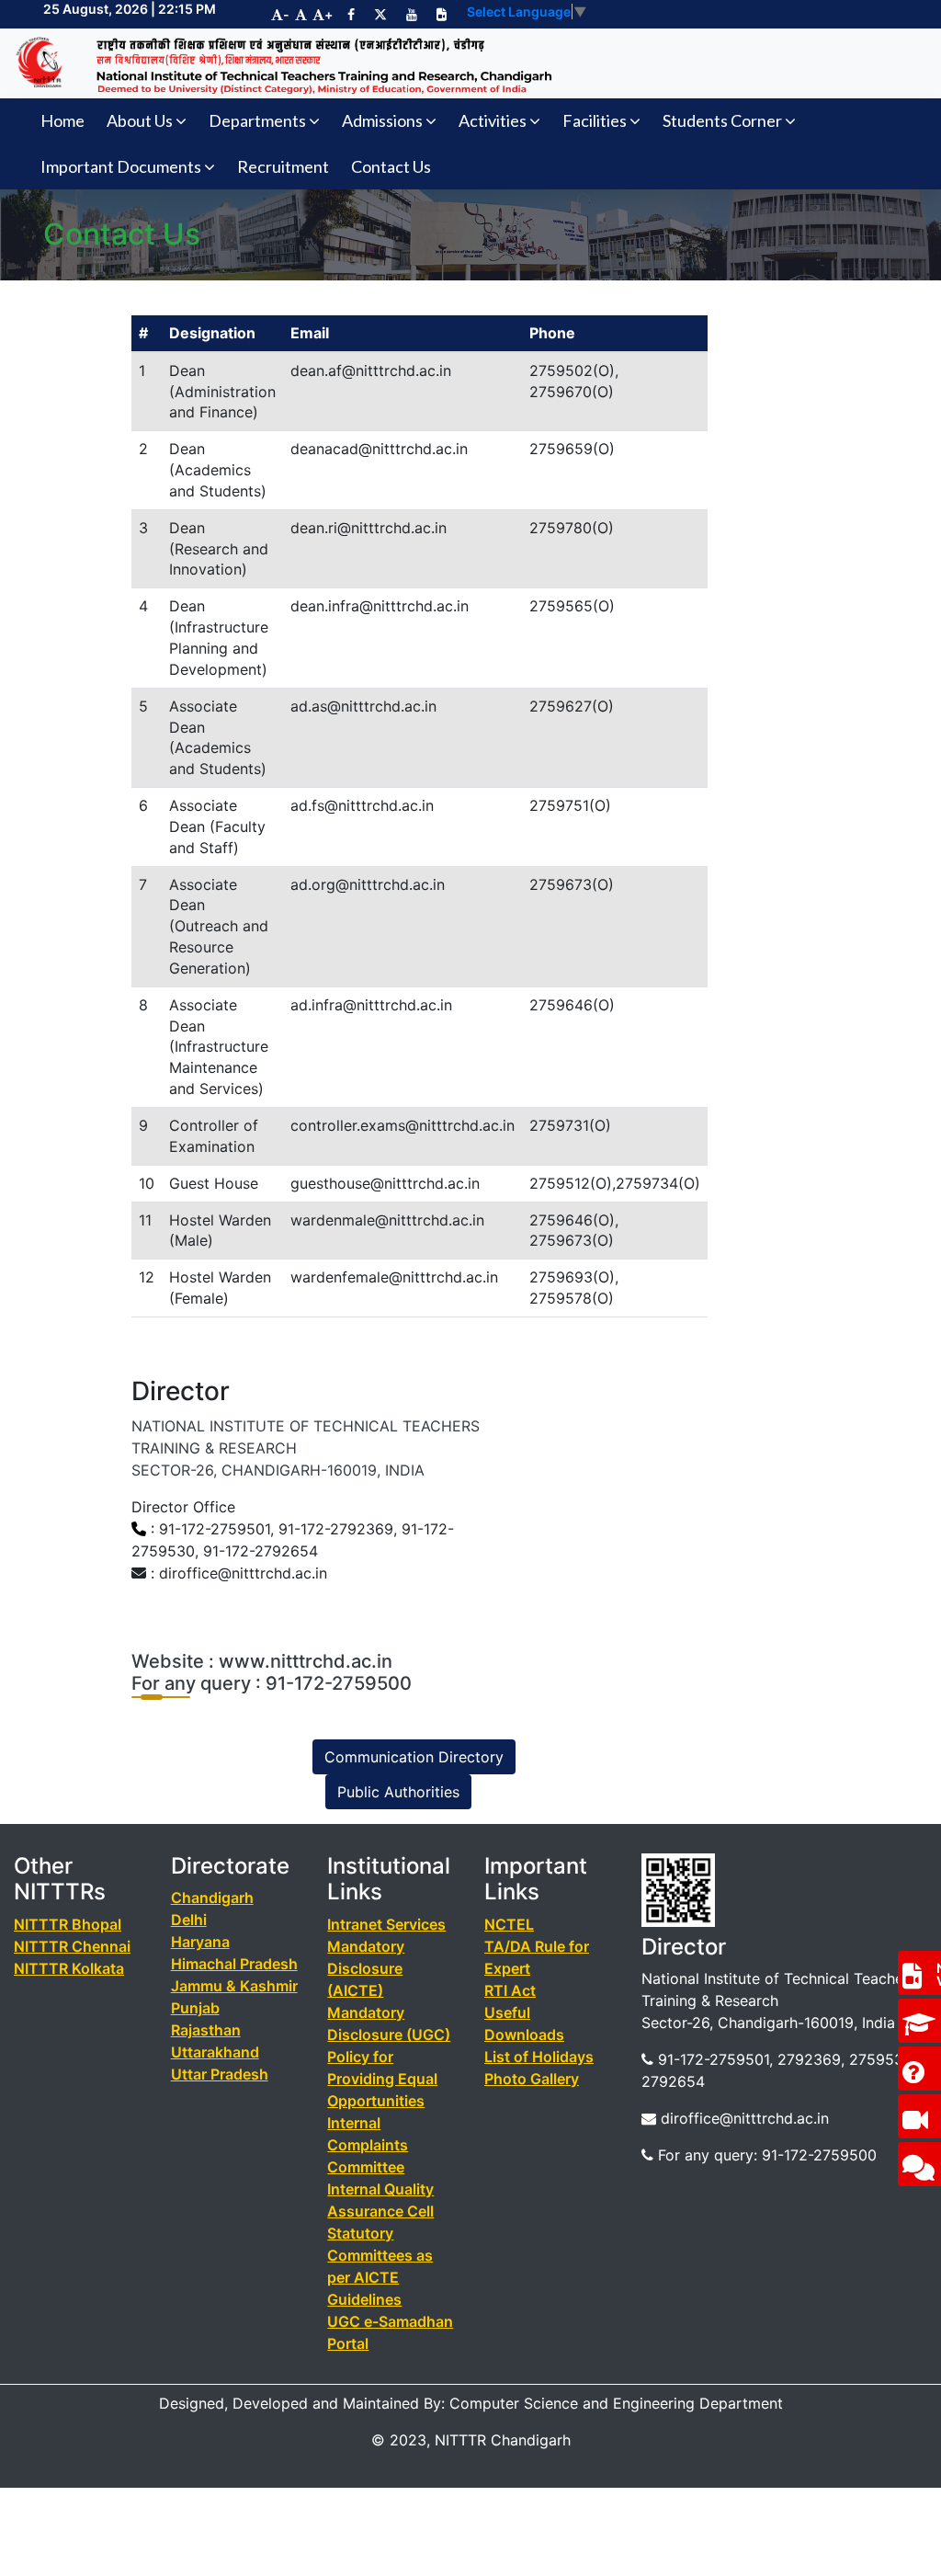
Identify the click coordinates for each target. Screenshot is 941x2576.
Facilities (595, 120)
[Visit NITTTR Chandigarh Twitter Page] (380, 14)
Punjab (195, 2008)
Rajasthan (206, 2030)
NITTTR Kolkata (69, 1968)
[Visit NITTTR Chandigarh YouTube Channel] (412, 14)
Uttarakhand (215, 2052)
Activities (493, 120)
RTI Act (510, 1990)
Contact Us (391, 166)
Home (62, 120)
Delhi (189, 1920)
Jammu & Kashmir (234, 1986)
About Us (140, 120)
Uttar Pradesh (220, 2074)
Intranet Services (386, 1924)
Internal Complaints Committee (368, 2145)
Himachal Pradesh (234, 1964)
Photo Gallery (532, 2079)
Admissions (382, 120)
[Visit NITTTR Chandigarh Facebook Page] (351, 14)
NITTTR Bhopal (68, 1924)
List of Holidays (539, 2057)
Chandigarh (212, 1898)
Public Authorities (398, 1792)
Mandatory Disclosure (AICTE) (366, 1968)
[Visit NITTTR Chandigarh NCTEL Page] (442, 14)
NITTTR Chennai (72, 1946)
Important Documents (121, 166)
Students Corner (722, 120)
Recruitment (283, 166)
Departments (257, 120)
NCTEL (509, 1924)
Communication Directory (414, 1757)
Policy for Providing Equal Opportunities (382, 2079)
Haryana (200, 1942)
